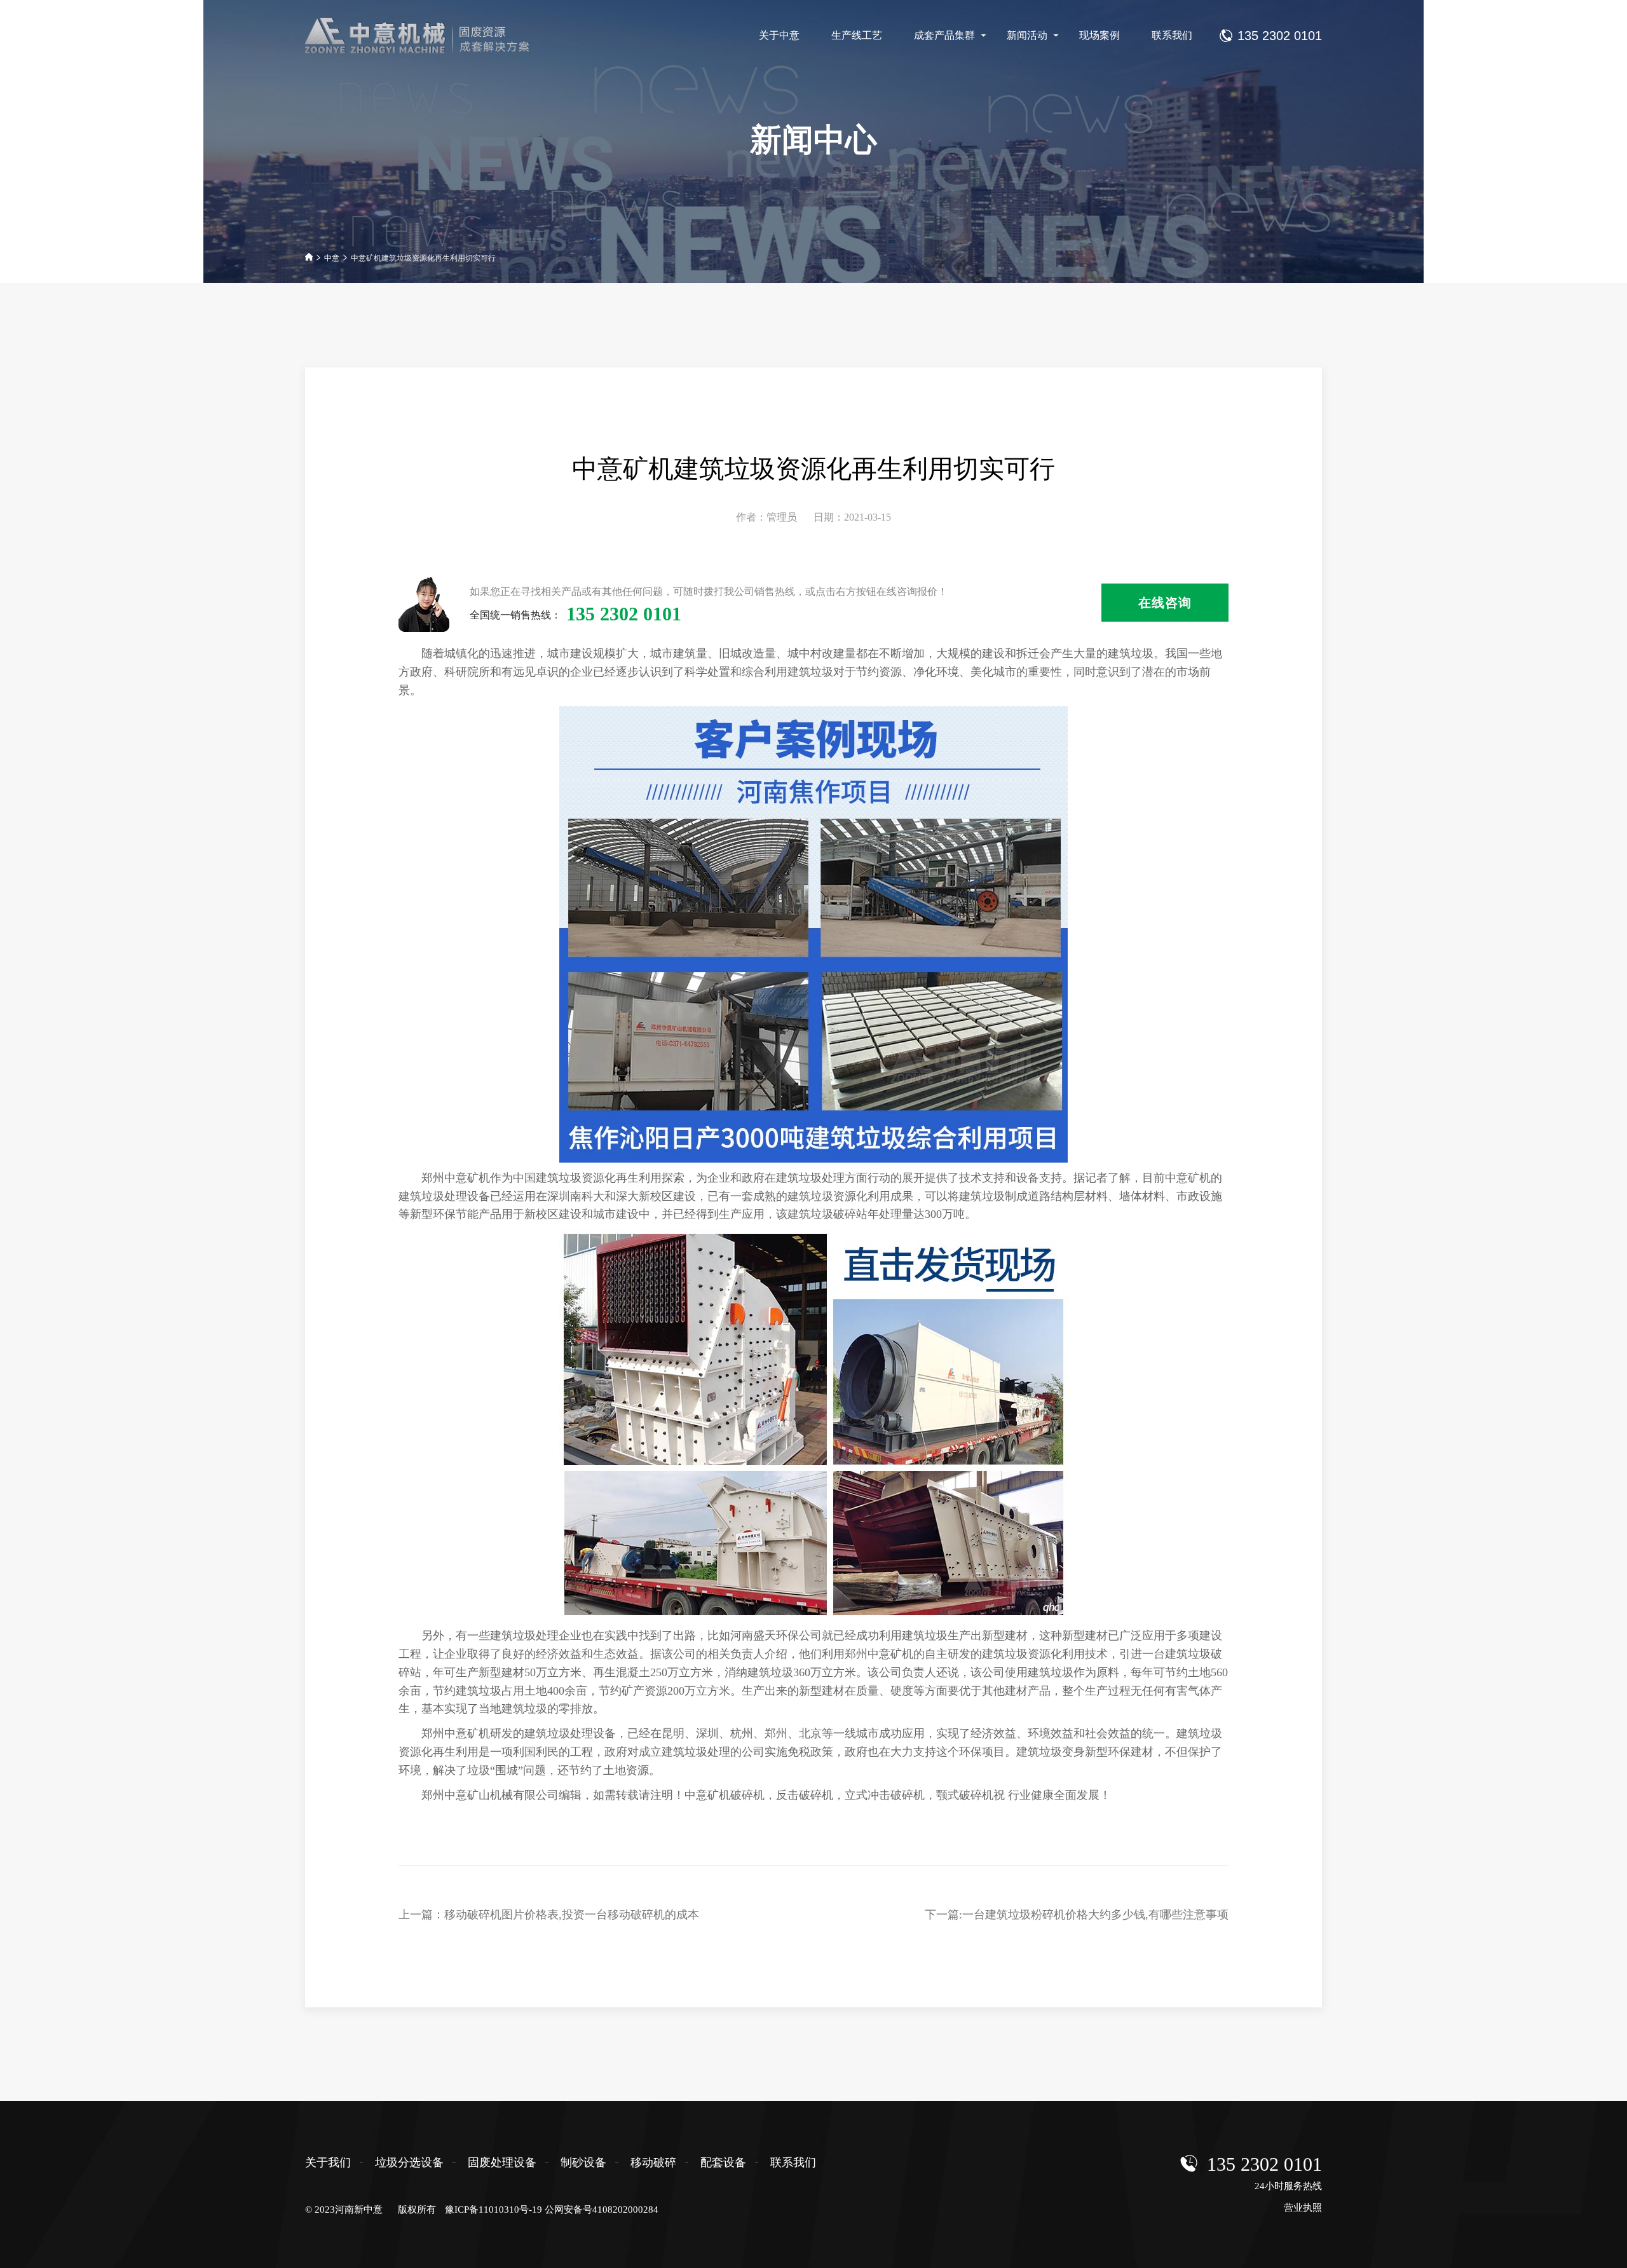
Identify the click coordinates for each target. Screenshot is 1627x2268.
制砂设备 (583, 2162)
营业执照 (1303, 2208)
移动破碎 (653, 2162)
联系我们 (1172, 35)
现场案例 (1099, 35)
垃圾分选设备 (409, 2162)
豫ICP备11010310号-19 (494, 2210)
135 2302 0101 (1264, 2164)
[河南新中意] (428, 36)
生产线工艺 (857, 35)
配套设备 (723, 2162)
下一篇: (1077, 1915)
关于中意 (779, 35)
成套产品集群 (944, 35)
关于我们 (328, 2162)
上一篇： (549, 1915)
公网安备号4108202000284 (602, 2210)
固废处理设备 (502, 2162)
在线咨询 (1165, 603)
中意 (332, 258)
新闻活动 (1027, 35)
